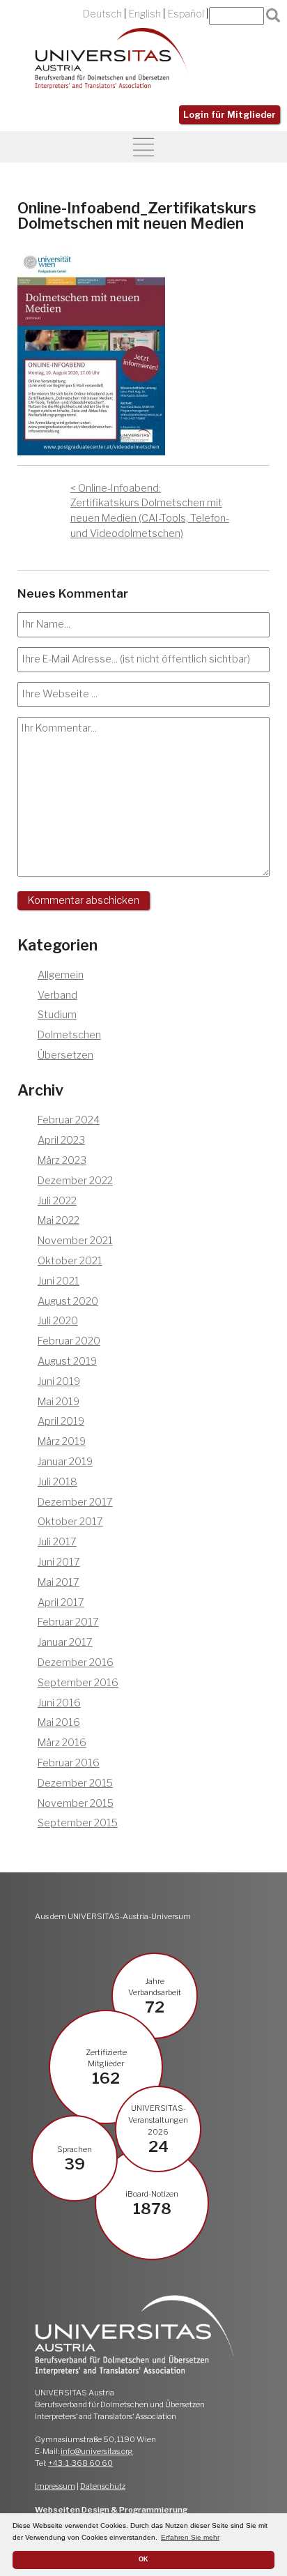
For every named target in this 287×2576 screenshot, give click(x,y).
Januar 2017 (65, 1642)
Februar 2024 (69, 1120)
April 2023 (61, 1140)
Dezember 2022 (75, 1181)
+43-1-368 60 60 (80, 2463)
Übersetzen (65, 1055)
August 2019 (67, 1361)
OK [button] (143, 2559)
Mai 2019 (59, 1402)
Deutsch (102, 14)
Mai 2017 (59, 1582)
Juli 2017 (57, 1542)
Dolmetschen (69, 1035)
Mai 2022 (59, 1220)
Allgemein (61, 975)
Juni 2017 (59, 1562)
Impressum (55, 2486)
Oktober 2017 (70, 1522)
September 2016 (78, 1683)
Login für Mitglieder (230, 115)
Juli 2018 (57, 1482)
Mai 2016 (59, 1722)
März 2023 (62, 1160)
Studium (57, 1015)
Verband (57, 995)
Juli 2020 (58, 1321)
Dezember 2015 (75, 1783)
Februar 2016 (69, 1763)
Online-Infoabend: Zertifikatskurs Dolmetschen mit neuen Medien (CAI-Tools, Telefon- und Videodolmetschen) (150, 511)
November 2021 (75, 1241)
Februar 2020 (69, 1341)
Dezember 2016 (76, 1662)
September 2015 (78, 1823)
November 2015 (76, 1803)
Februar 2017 (68, 1622)
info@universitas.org (97, 2451)
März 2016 (62, 1743)
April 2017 (61, 1603)
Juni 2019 (59, 1381)
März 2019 (62, 1441)
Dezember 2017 (75, 1502)
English (145, 14)
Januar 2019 (65, 1462)
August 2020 (68, 1301)
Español (186, 14)
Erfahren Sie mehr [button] (190, 2537)
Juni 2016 (59, 1703)
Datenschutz (103, 2486)
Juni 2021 (59, 1281)
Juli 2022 (57, 1201)
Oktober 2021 (70, 1261)
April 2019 (61, 1421)
